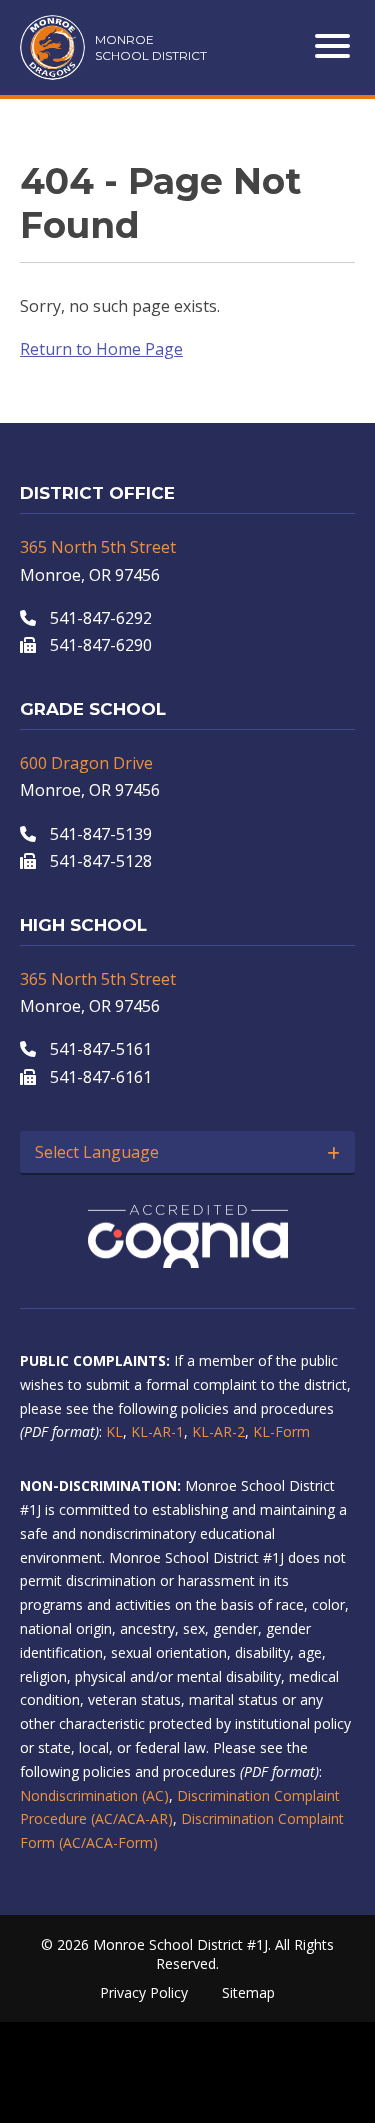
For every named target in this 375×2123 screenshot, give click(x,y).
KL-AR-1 (157, 1431)
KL (114, 1431)
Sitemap (248, 1992)
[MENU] (335, 45)
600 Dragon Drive (86, 763)
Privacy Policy (144, 1992)
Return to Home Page (101, 349)
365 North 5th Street (98, 547)
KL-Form (281, 1431)
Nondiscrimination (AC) (94, 1795)
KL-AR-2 (218, 1431)
